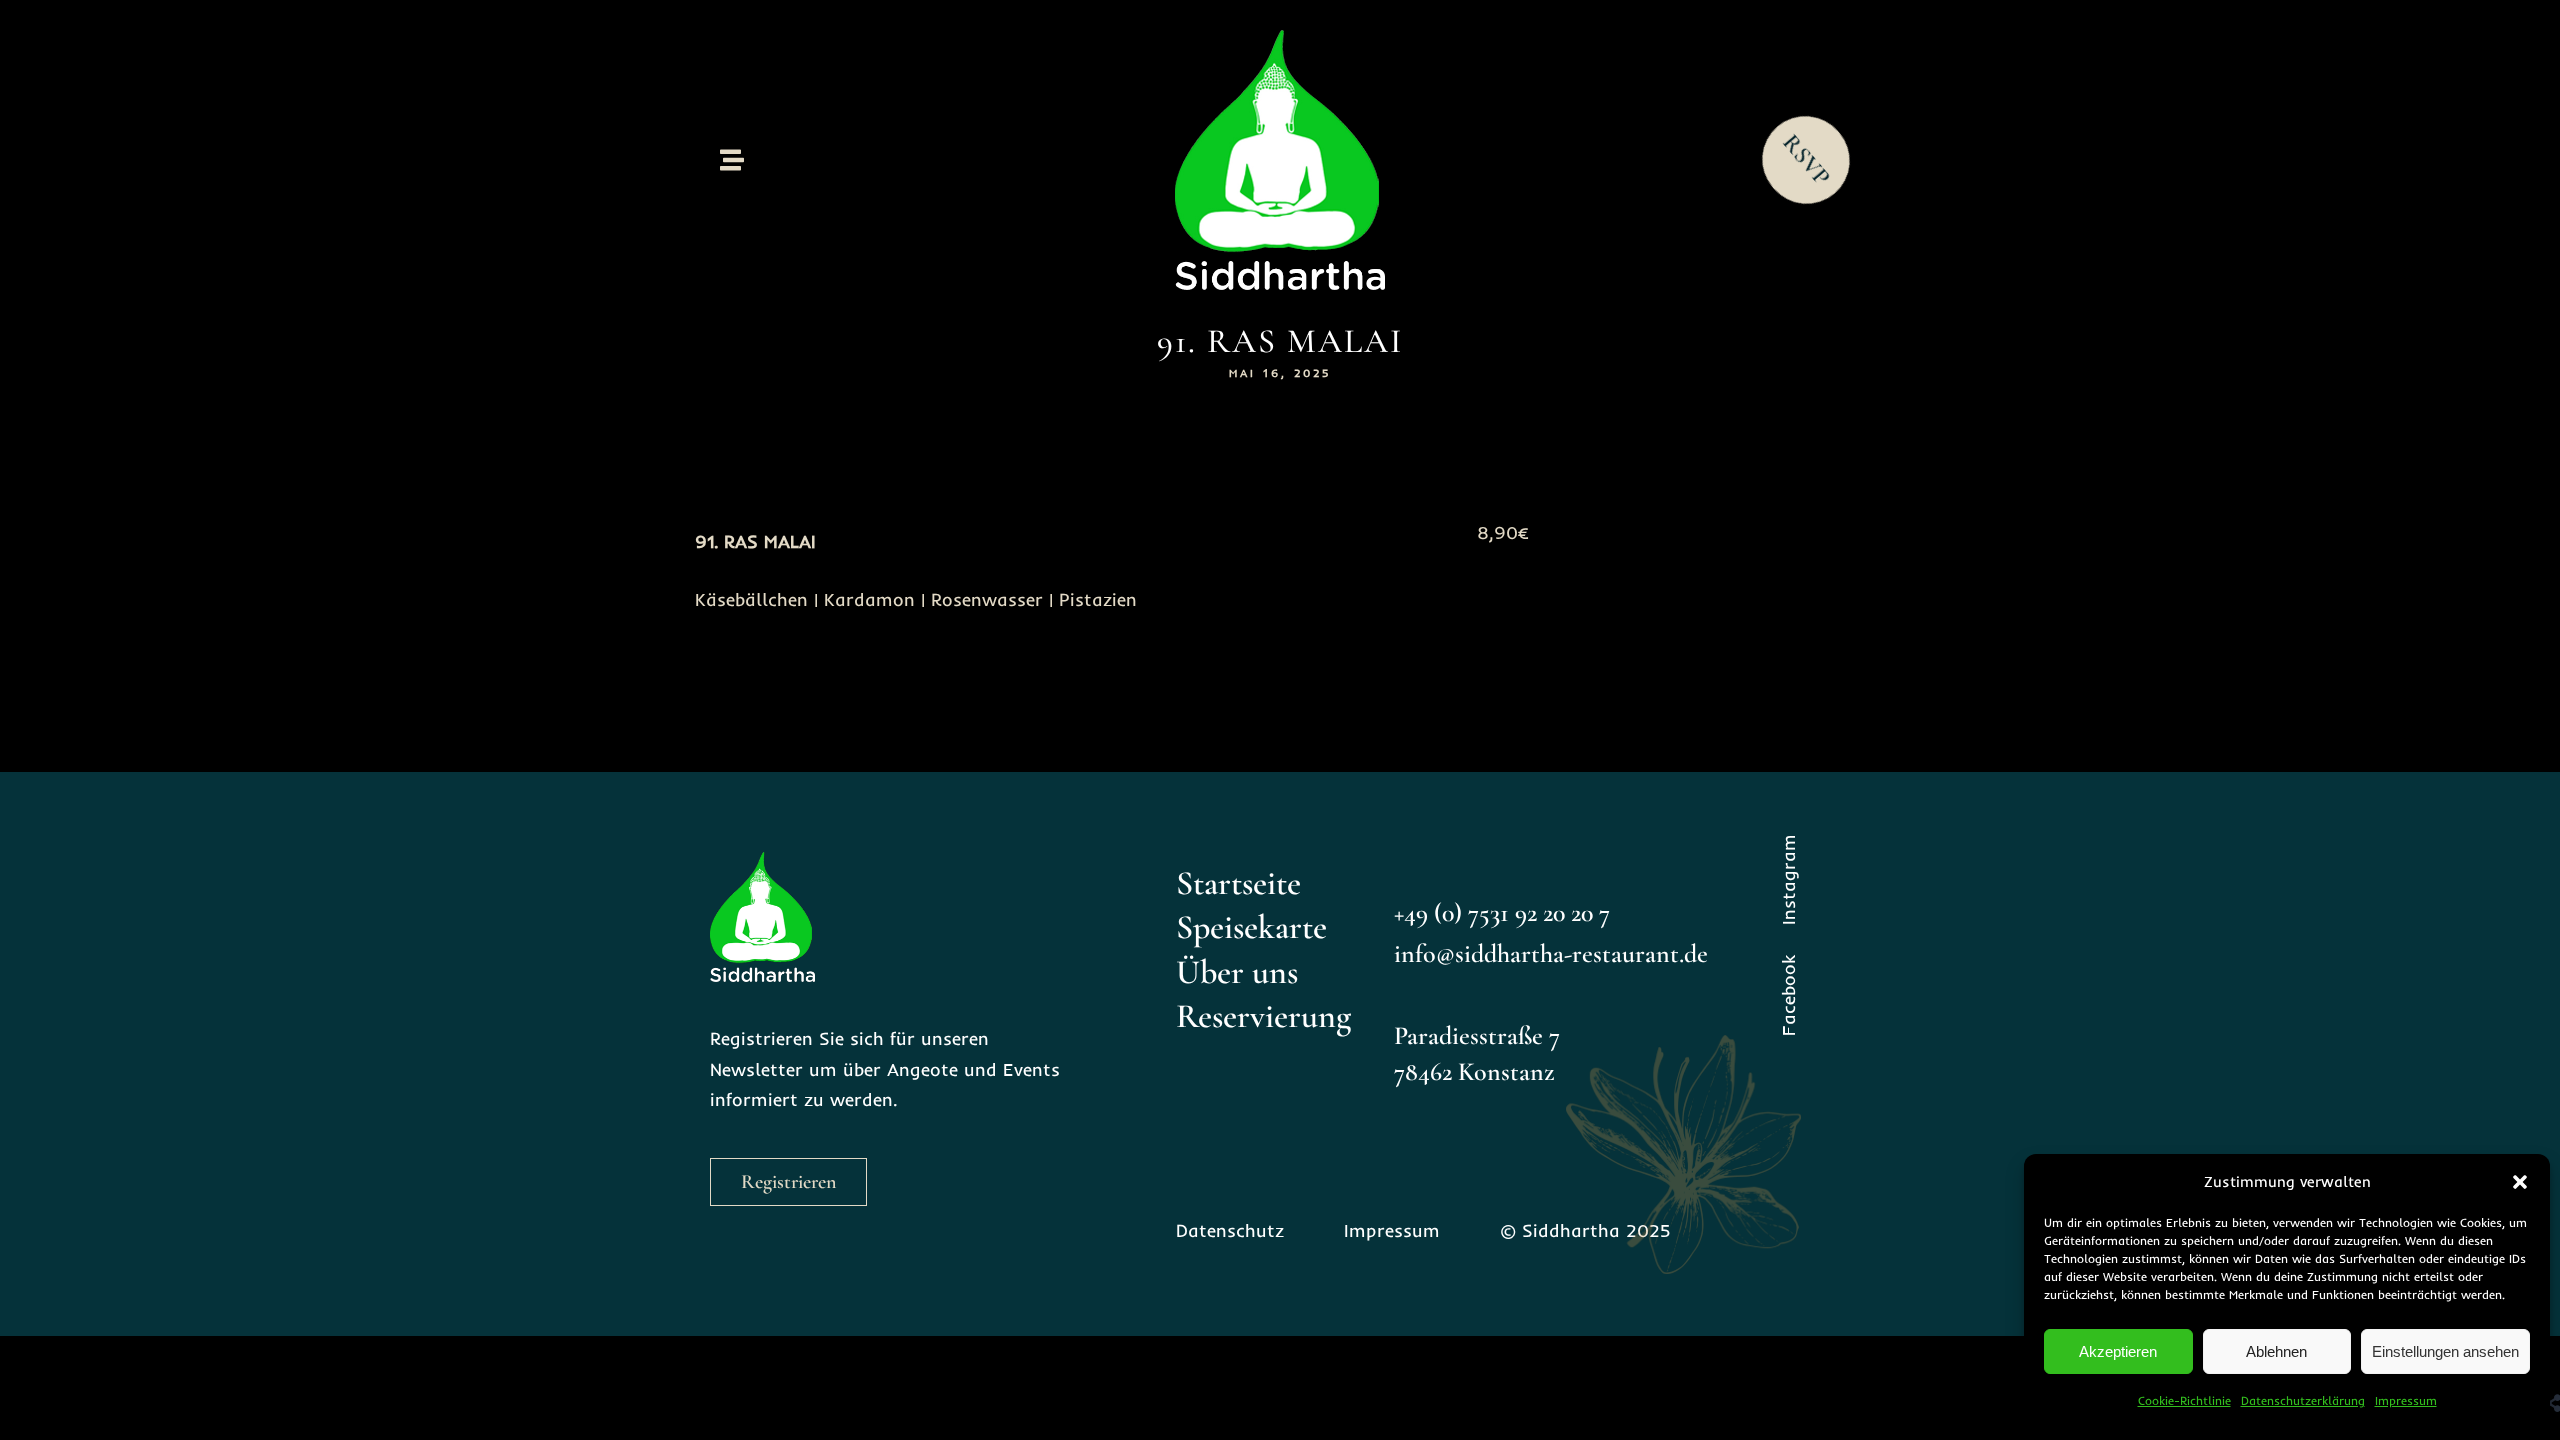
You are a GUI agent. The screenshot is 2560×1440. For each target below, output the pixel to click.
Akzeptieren (2118, 1351)
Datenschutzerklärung (2303, 1400)
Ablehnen (2276, 1351)
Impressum (2406, 1400)
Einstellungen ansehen (2445, 1351)
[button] (2520, 1182)
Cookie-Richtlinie (2184, 1400)
